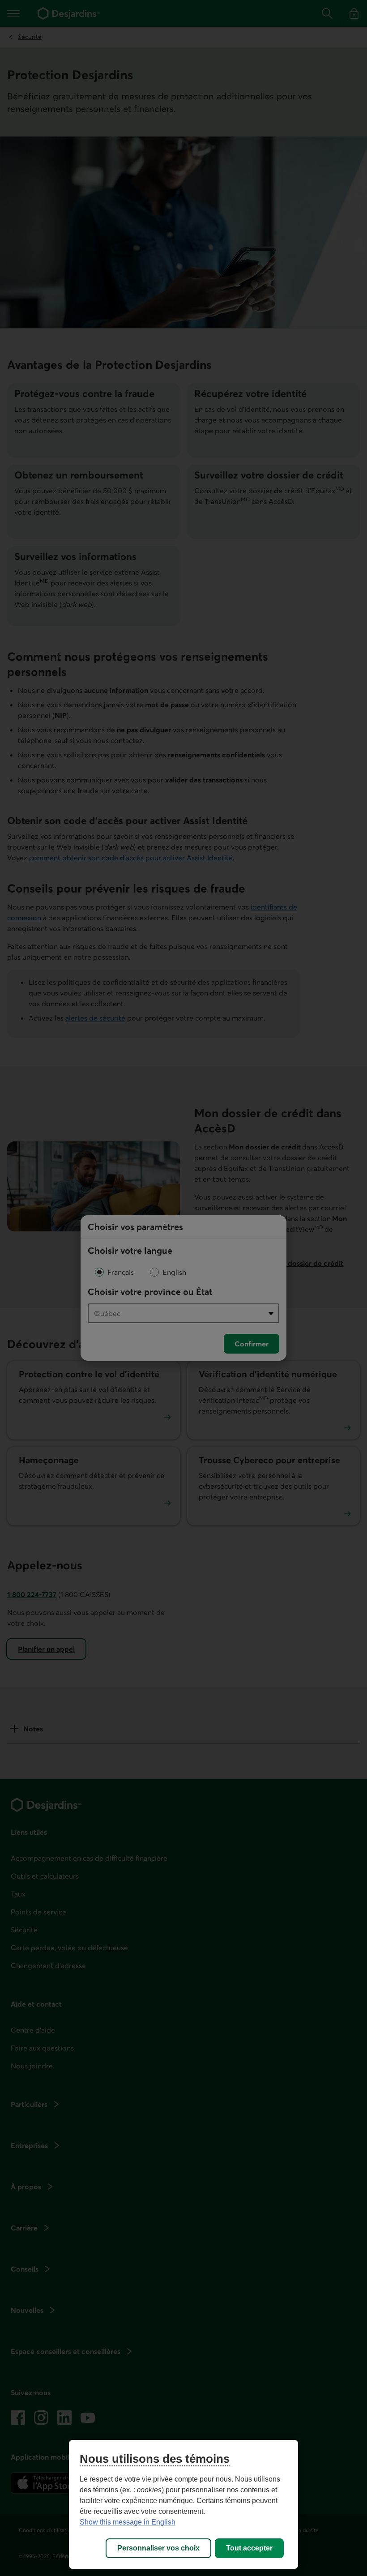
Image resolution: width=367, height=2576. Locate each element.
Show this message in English (128, 2522)
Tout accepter (249, 2548)
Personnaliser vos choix (158, 2548)
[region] (183, 2504)
